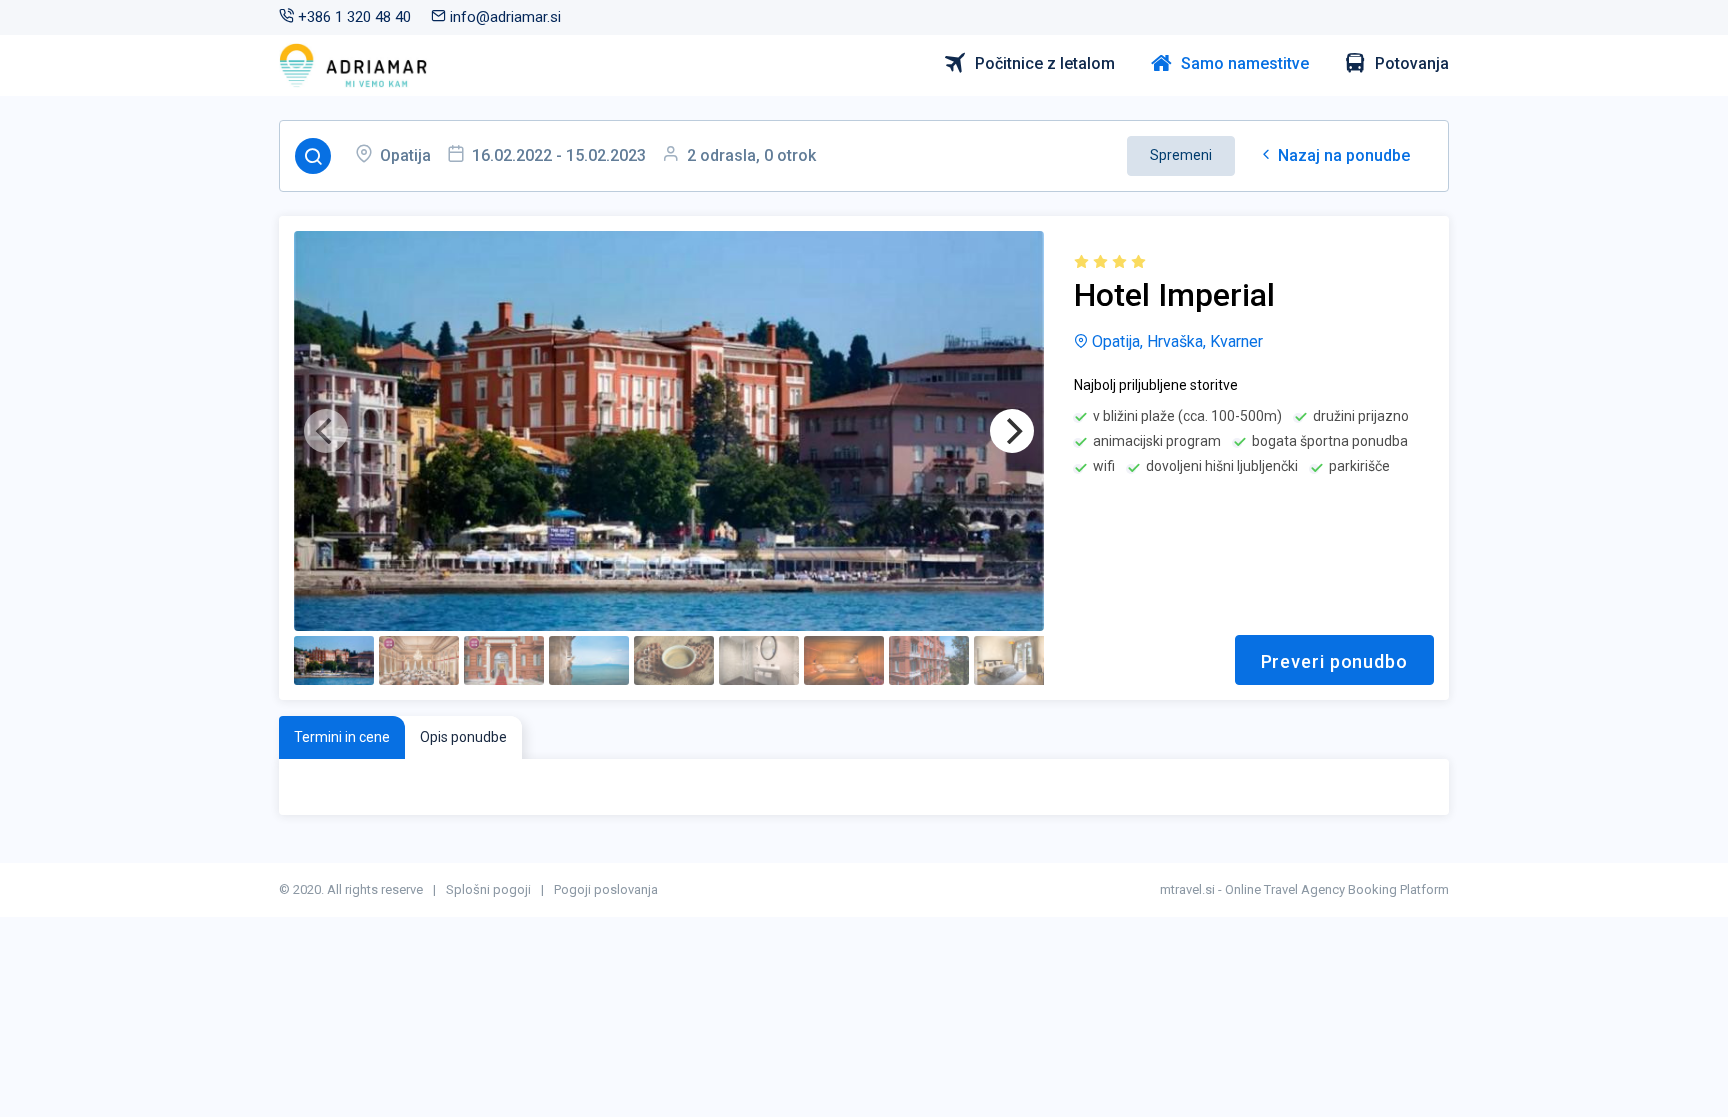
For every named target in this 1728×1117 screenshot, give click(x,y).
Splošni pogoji (488, 889)
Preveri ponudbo (1335, 661)
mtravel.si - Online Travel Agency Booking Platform (1304, 889)
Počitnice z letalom (1045, 63)
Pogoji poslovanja (606, 889)
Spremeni (1181, 155)
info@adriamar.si (503, 17)
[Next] (1012, 431)
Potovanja (1412, 63)
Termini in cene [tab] (342, 737)
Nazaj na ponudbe (1342, 155)
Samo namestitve (1245, 63)
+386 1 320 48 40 (352, 17)
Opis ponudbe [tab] (463, 737)
